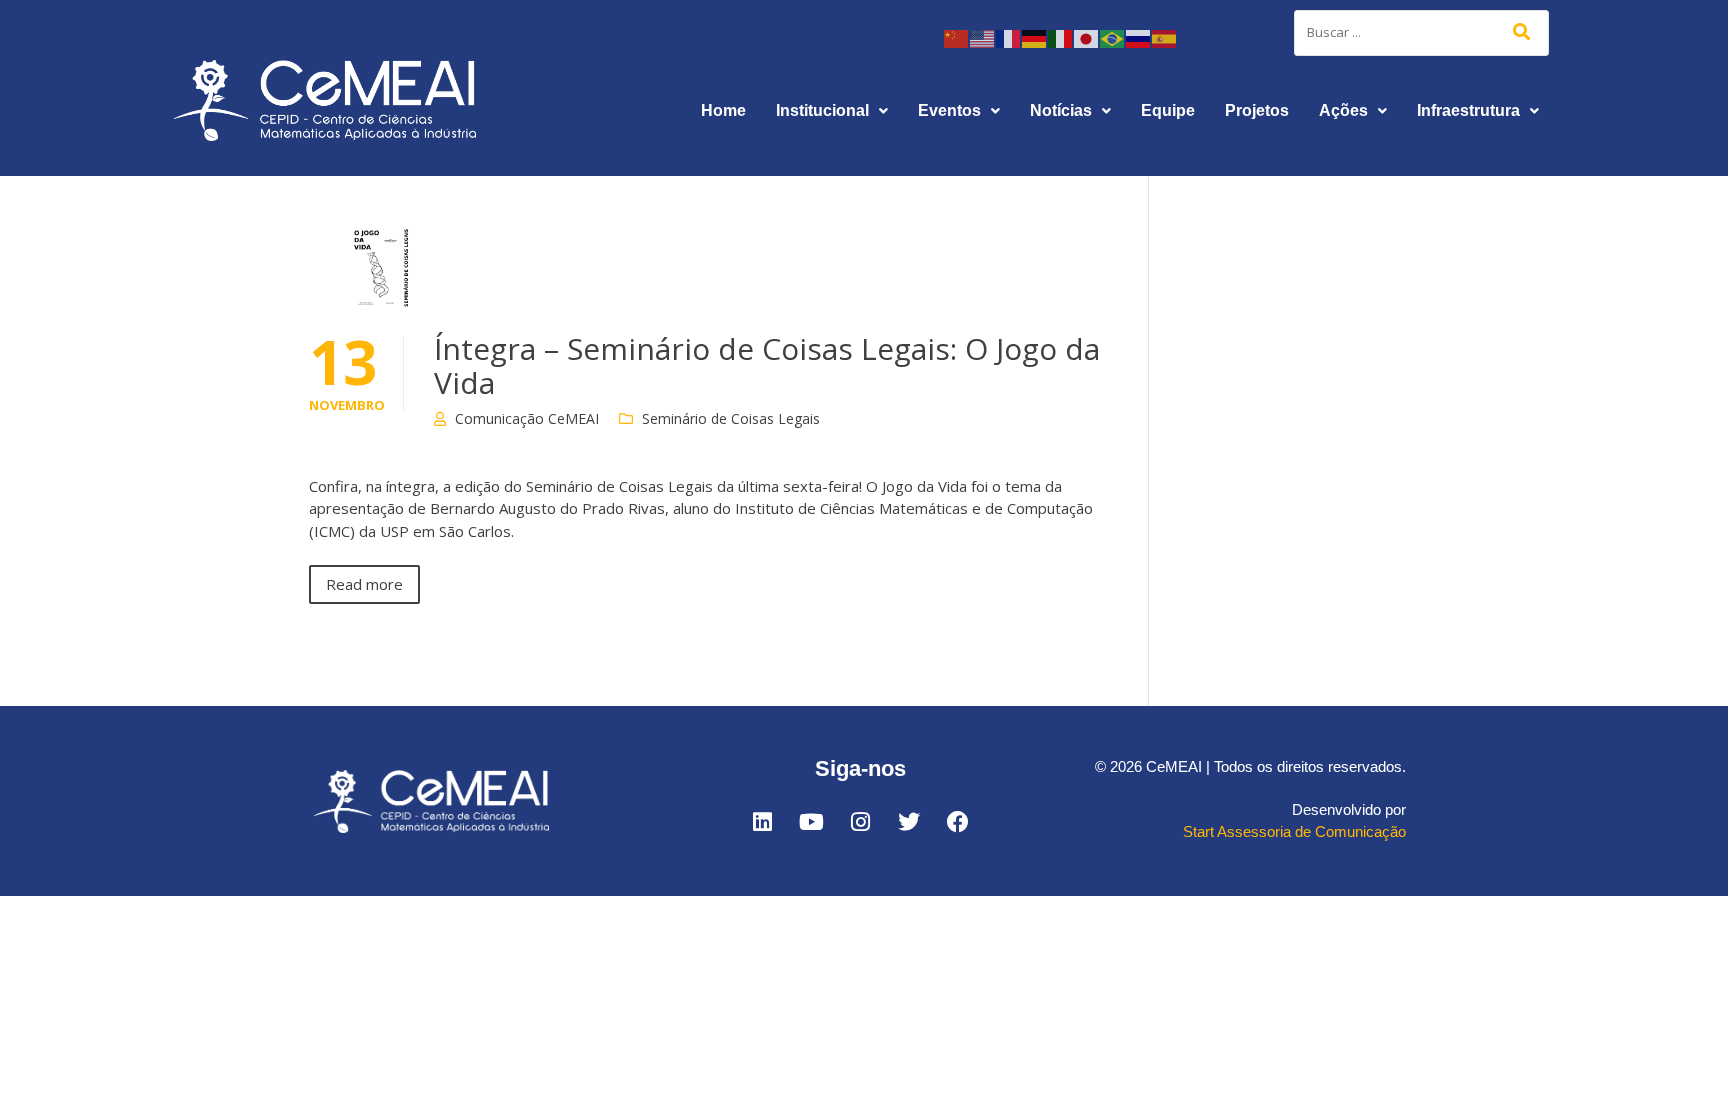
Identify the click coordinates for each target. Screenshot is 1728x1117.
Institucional (822, 110)
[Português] (1113, 37)
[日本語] (1087, 37)
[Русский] (1139, 37)
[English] (983, 37)
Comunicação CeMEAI (527, 418)
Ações (1343, 110)
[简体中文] (957, 37)
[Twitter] (909, 822)
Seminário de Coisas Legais (731, 418)
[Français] (1009, 37)
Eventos (949, 110)
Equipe (1168, 110)
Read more (364, 584)
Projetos (1257, 110)
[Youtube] (811, 822)
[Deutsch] (1035, 37)
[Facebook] (958, 822)
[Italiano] (1061, 37)
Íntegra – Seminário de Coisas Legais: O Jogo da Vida (767, 365)
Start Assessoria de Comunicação (1294, 831)
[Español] (1165, 37)
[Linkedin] (762, 822)
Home (723, 110)
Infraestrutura (1468, 110)
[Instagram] (860, 822)
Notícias (1061, 110)
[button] (832, 111)
